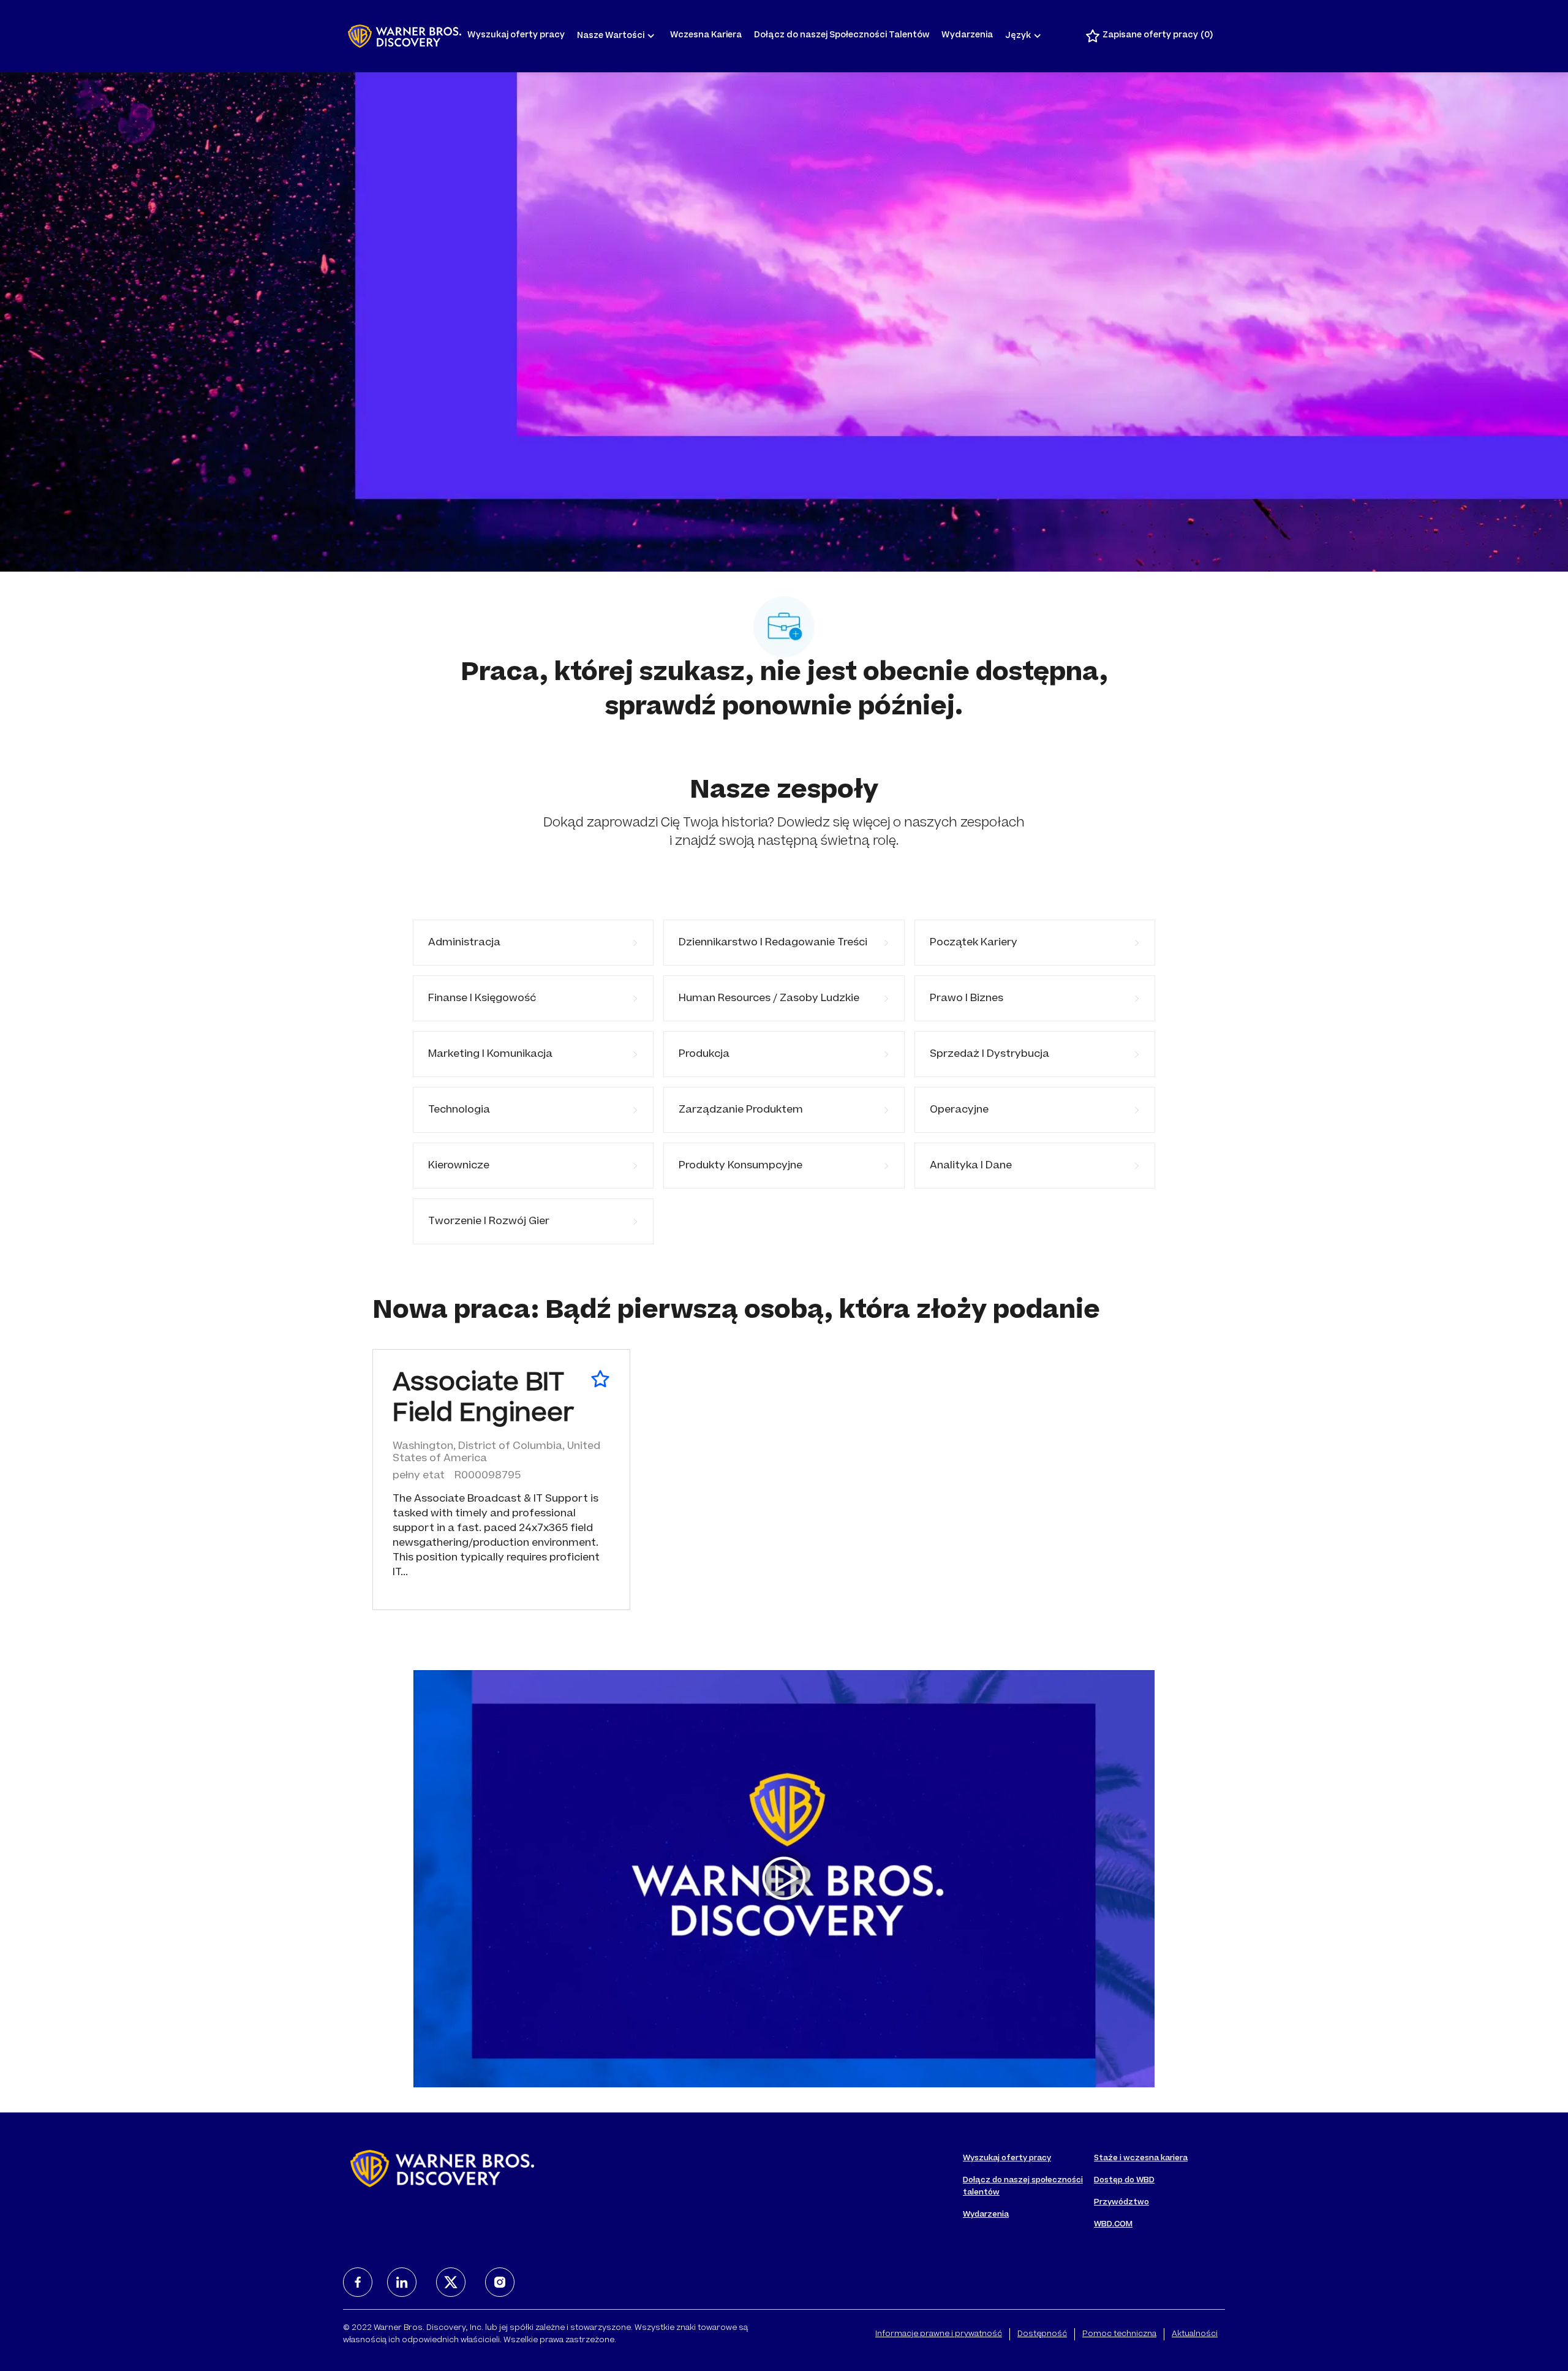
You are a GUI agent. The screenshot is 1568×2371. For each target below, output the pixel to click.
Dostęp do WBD (1124, 2180)
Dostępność (1042, 2334)
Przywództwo (1121, 2203)
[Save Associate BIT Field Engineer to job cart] (600, 1379)
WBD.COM (1113, 2225)
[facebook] (358, 2282)
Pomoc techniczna (1119, 2334)
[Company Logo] (405, 36)
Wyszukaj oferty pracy (516, 36)
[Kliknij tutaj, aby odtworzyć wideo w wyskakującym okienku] (784, 1878)
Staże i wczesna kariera (1141, 2158)
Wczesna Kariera (706, 36)
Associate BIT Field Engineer (483, 1400)
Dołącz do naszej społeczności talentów (1023, 2187)
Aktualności (1195, 2334)
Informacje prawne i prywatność (939, 2334)
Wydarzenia (967, 36)
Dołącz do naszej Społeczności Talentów (842, 36)
